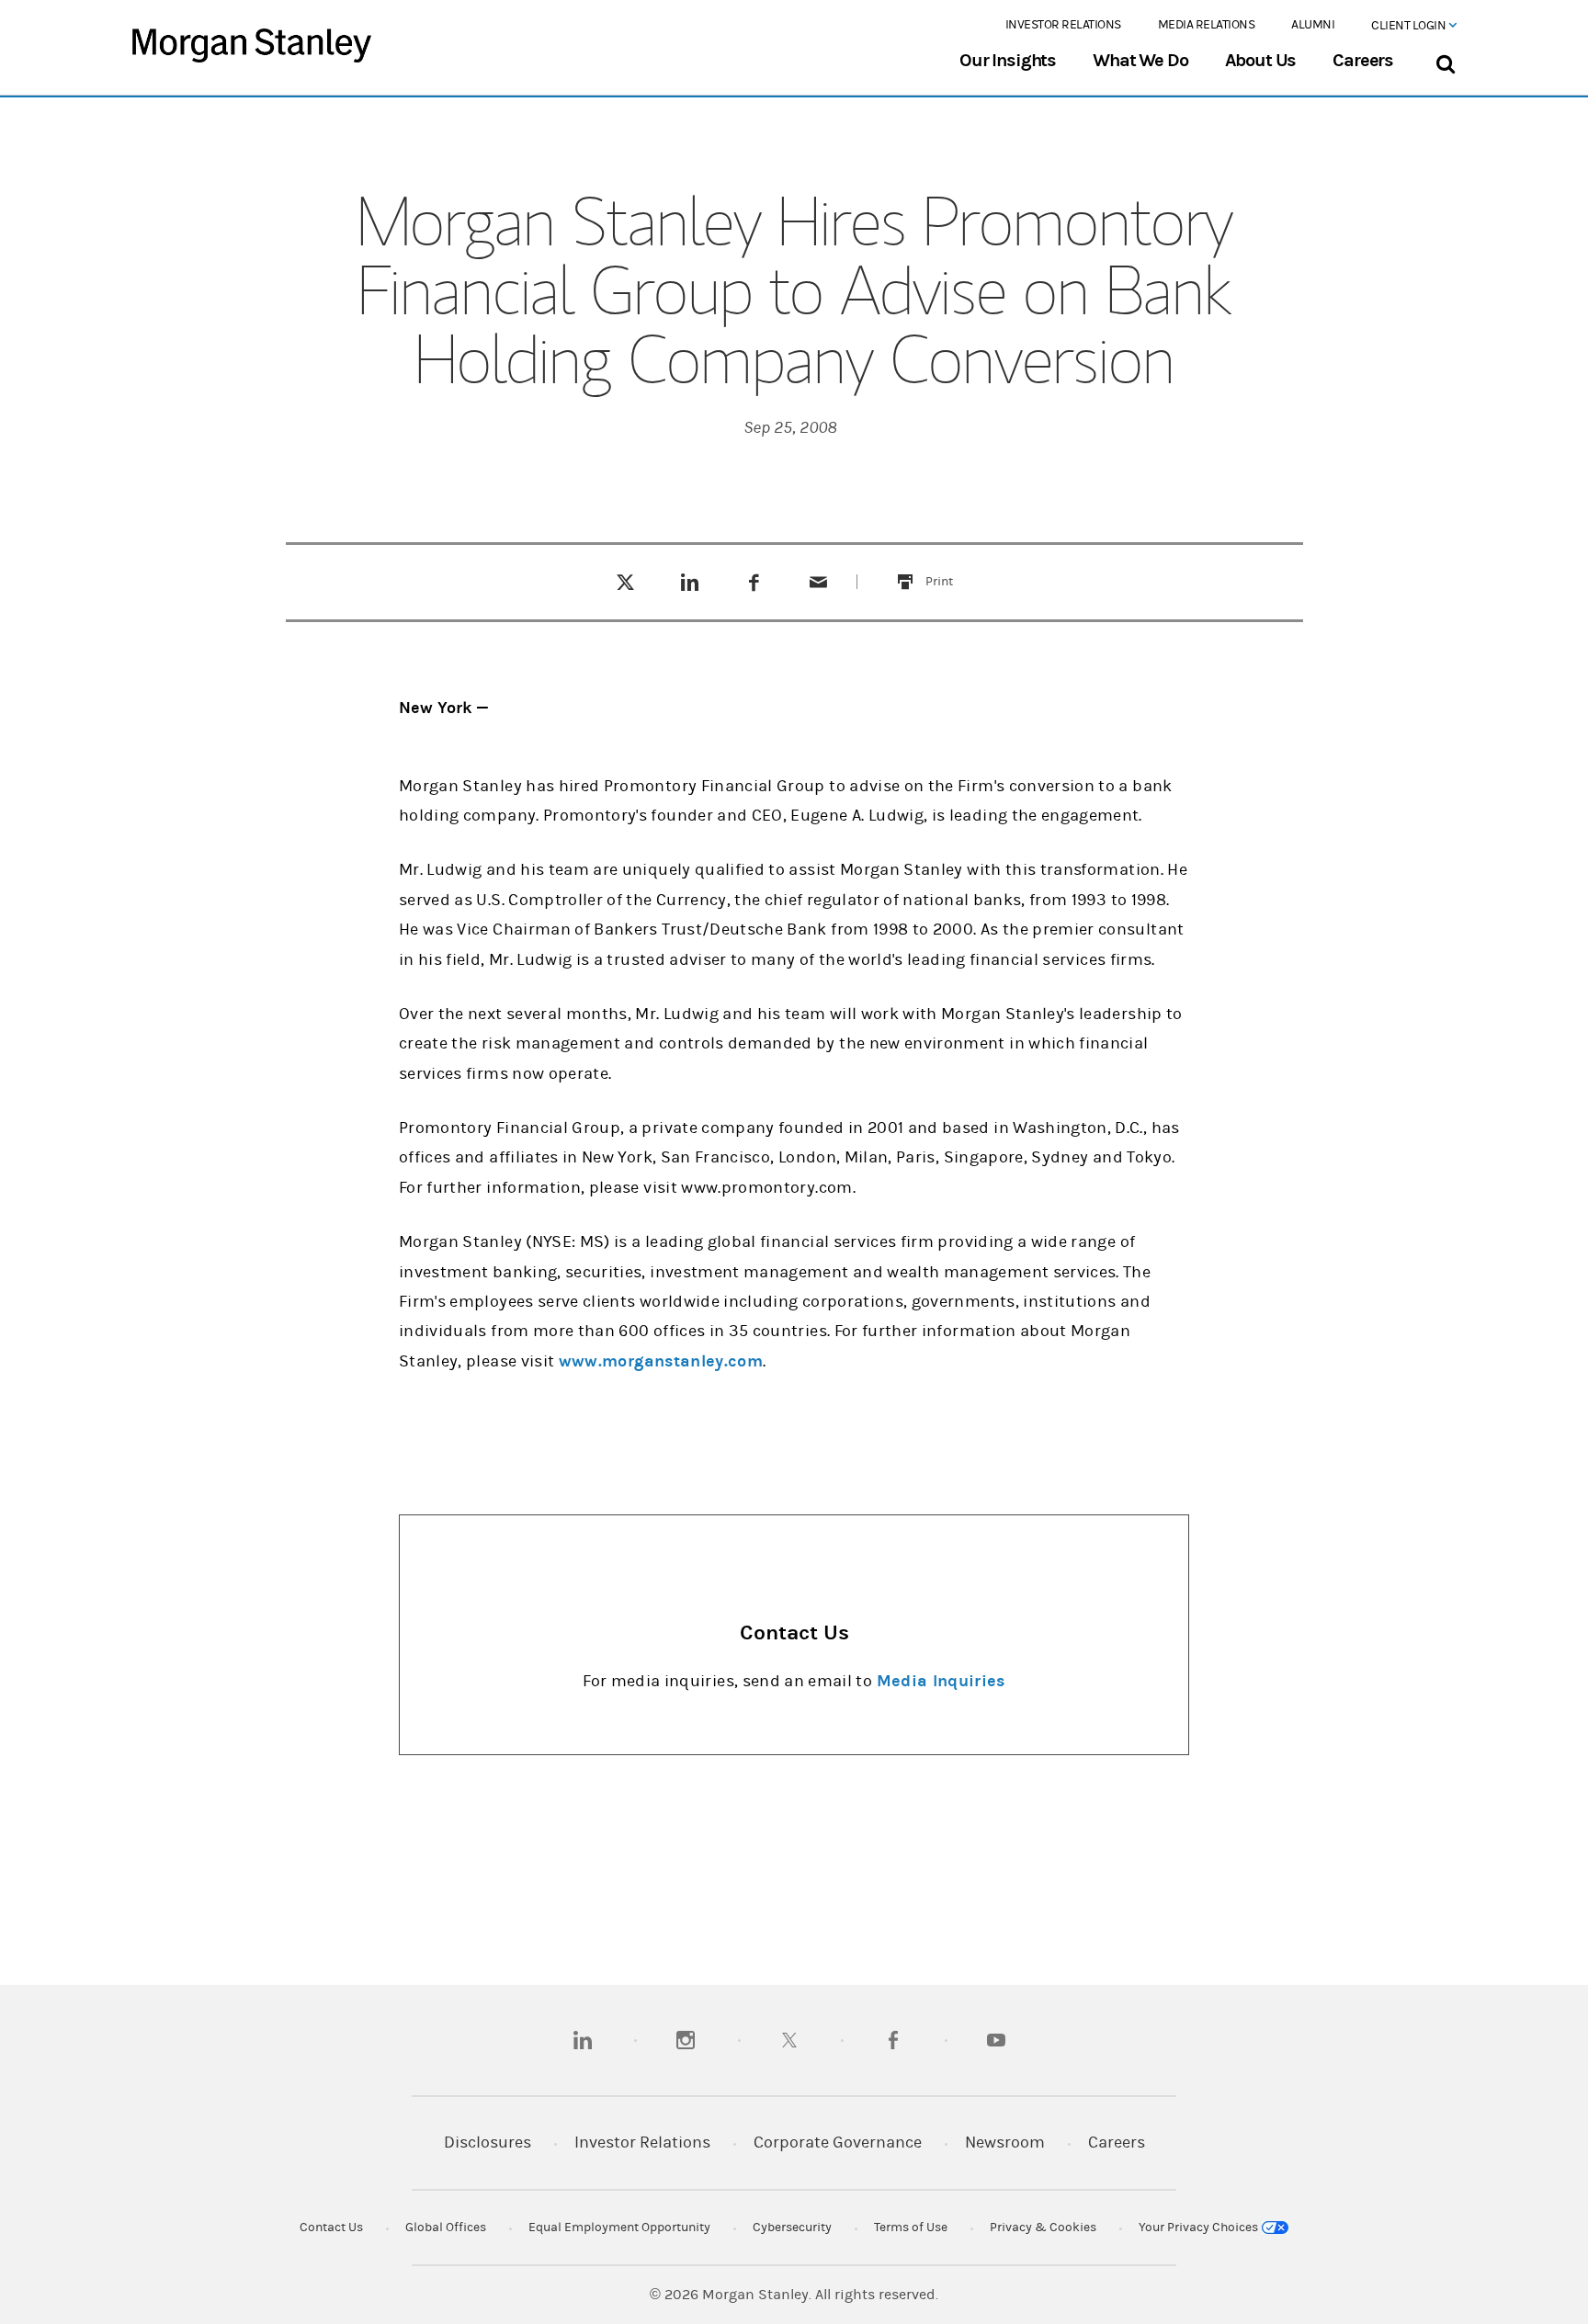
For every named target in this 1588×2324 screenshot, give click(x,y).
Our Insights (1008, 61)
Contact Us (331, 2228)
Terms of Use (911, 2228)
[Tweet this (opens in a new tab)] (625, 582)
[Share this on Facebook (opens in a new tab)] (754, 582)
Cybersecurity (792, 2228)
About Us (1261, 61)
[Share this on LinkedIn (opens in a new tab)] (690, 582)
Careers (1363, 61)
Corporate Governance (838, 2143)
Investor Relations (1063, 25)
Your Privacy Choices (1200, 2228)
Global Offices (446, 2228)
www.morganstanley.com (661, 1361)
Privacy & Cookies (1043, 2228)
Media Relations (1207, 25)
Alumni (1313, 25)
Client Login (1410, 26)
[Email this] (819, 582)
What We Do (1140, 61)
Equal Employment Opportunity (619, 2228)
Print (950, 570)
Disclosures (488, 2143)
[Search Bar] (1445, 60)
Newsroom (1005, 2143)
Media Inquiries (941, 1681)
